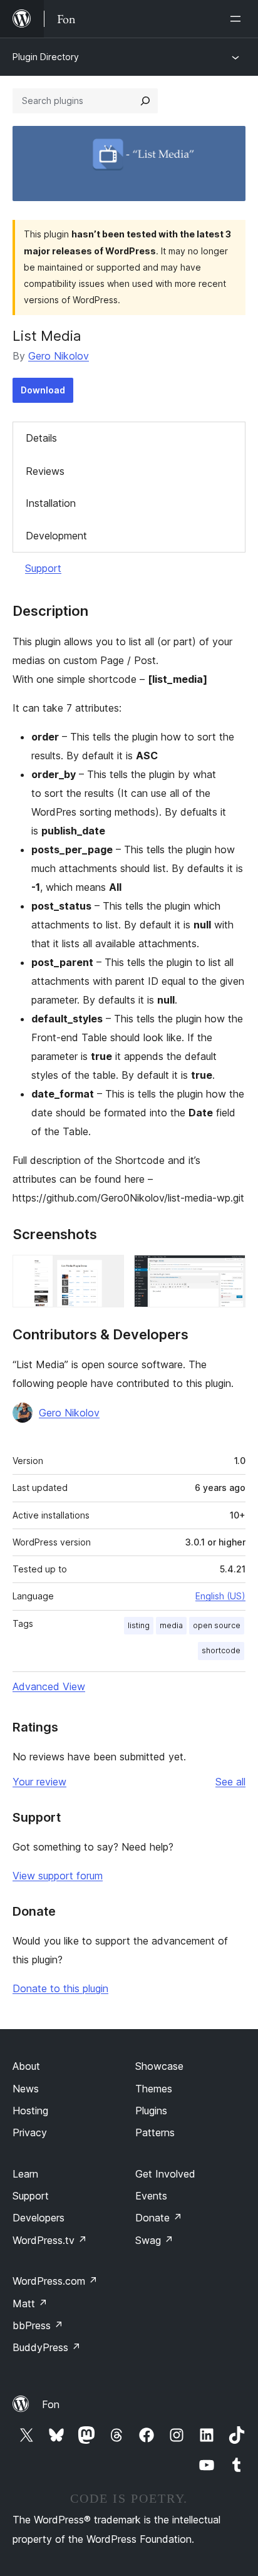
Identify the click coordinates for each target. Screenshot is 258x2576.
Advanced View (49, 1686)
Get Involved (165, 2174)
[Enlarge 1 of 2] (107, 1272)
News (26, 2089)
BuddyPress (47, 2347)
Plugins (151, 2111)
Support (43, 568)
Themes (154, 2089)
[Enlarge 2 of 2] (229, 1272)
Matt (30, 2303)
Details (41, 438)
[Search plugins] (145, 101)
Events (151, 2196)
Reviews (45, 471)
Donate (159, 2218)
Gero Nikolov (59, 356)
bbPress (38, 2325)
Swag (154, 2240)
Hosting (30, 2111)
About (26, 2066)
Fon (51, 2404)
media (171, 1625)
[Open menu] (238, 19)
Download (43, 390)
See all (230, 1782)
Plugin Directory (46, 57)
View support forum (58, 1876)
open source (217, 1625)
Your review (39, 1782)
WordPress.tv (50, 2240)
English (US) (220, 1596)
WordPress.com (55, 2281)
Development (56, 536)
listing (139, 1625)
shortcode (221, 1650)
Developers (39, 2218)
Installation (51, 503)
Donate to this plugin (60, 1988)
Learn (25, 2174)
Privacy (30, 2132)
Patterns (155, 2132)
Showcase (159, 2066)
